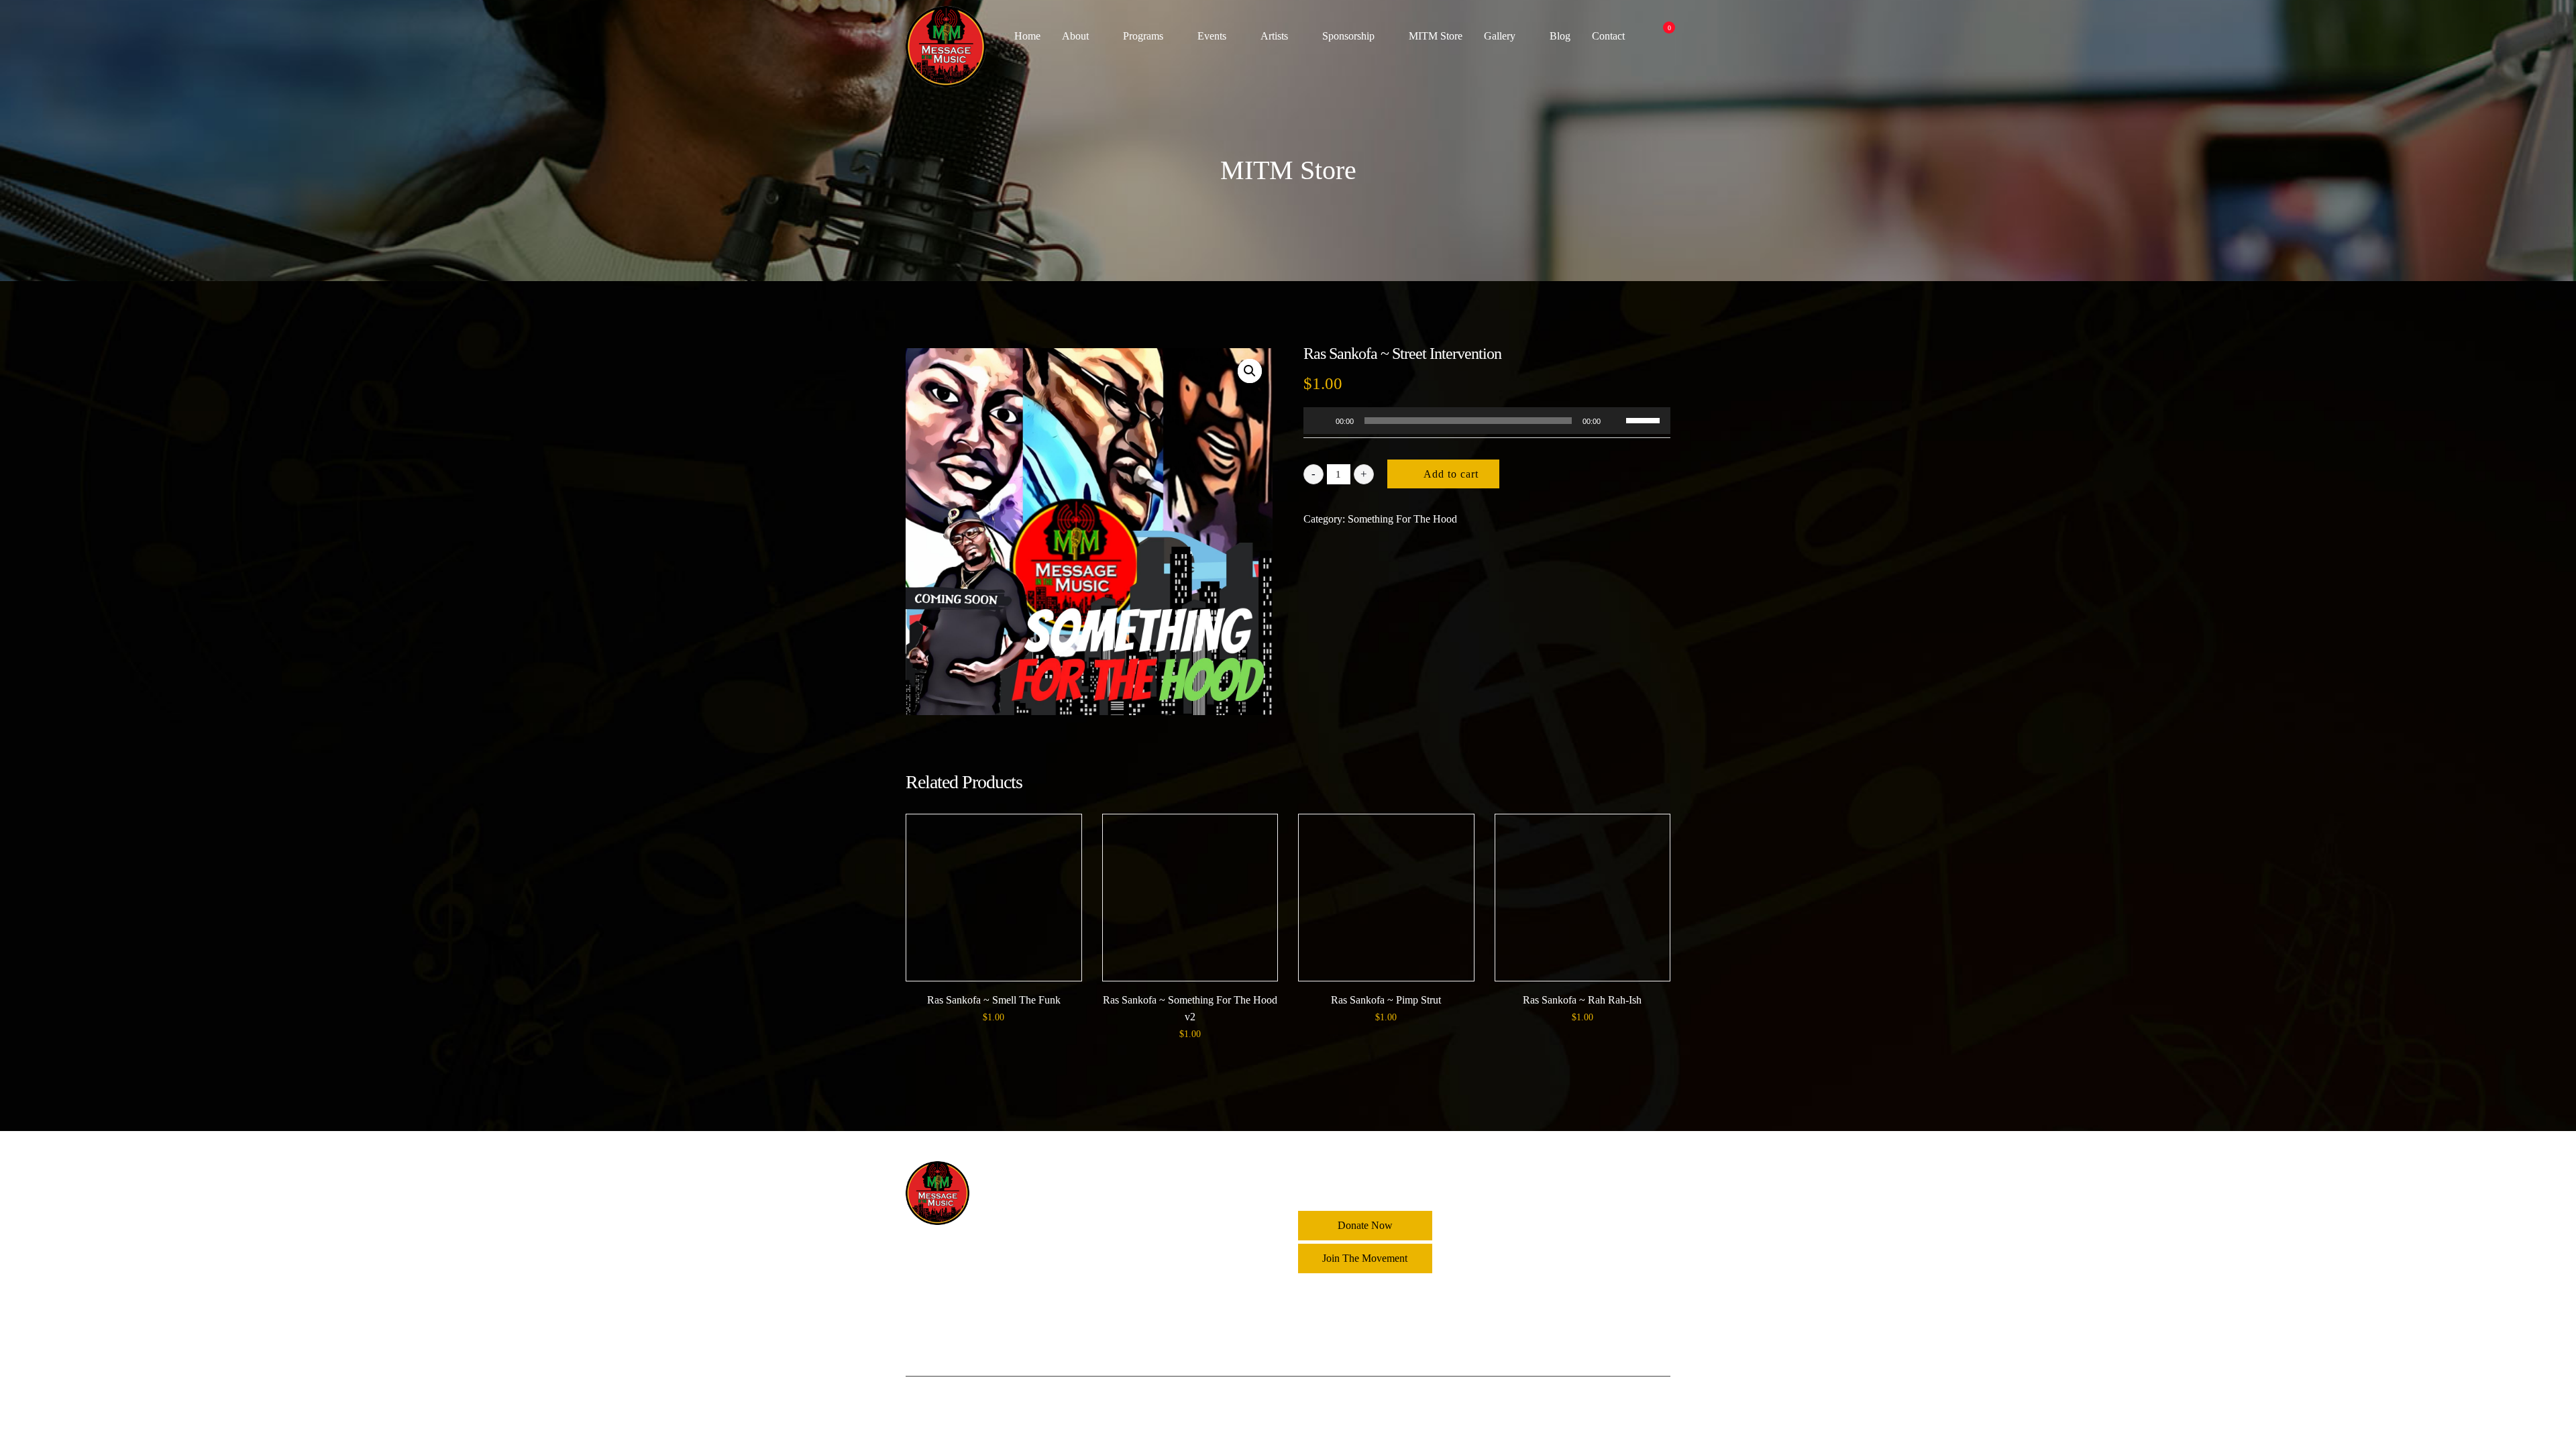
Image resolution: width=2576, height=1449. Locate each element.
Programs (1143, 36)
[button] (1250, 371)
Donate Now (1365, 1225)
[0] (1662, 36)
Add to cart (1451, 474)
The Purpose (1161, 1294)
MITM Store (1436, 36)
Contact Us (1158, 1347)
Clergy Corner (1165, 1213)
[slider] (1645, 419)
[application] (1487, 421)
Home (1027, 36)
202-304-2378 (1542, 1257)
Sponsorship (1348, 36)
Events (1212, 36)
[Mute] (1615, 421)
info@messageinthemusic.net (1573, 1285)
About (1075, 36)
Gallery (1500, 36)
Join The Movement (1365, 1258)
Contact (1608, 36)
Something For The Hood (1402, 519)
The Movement (1167, 1267)
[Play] (1321, 421)
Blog (1560, 36)
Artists (1274, 36)
